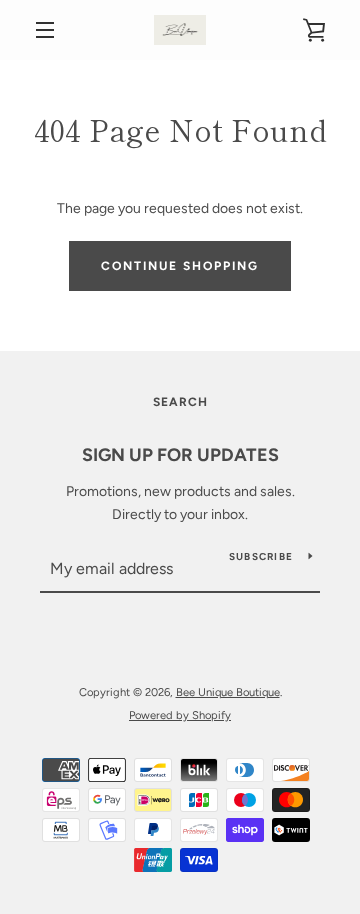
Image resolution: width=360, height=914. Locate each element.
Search (180, 402)
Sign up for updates (180, 455)
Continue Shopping (180, 266)
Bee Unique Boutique (228, 692)
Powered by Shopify (180, 715)
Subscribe (261, 556)
